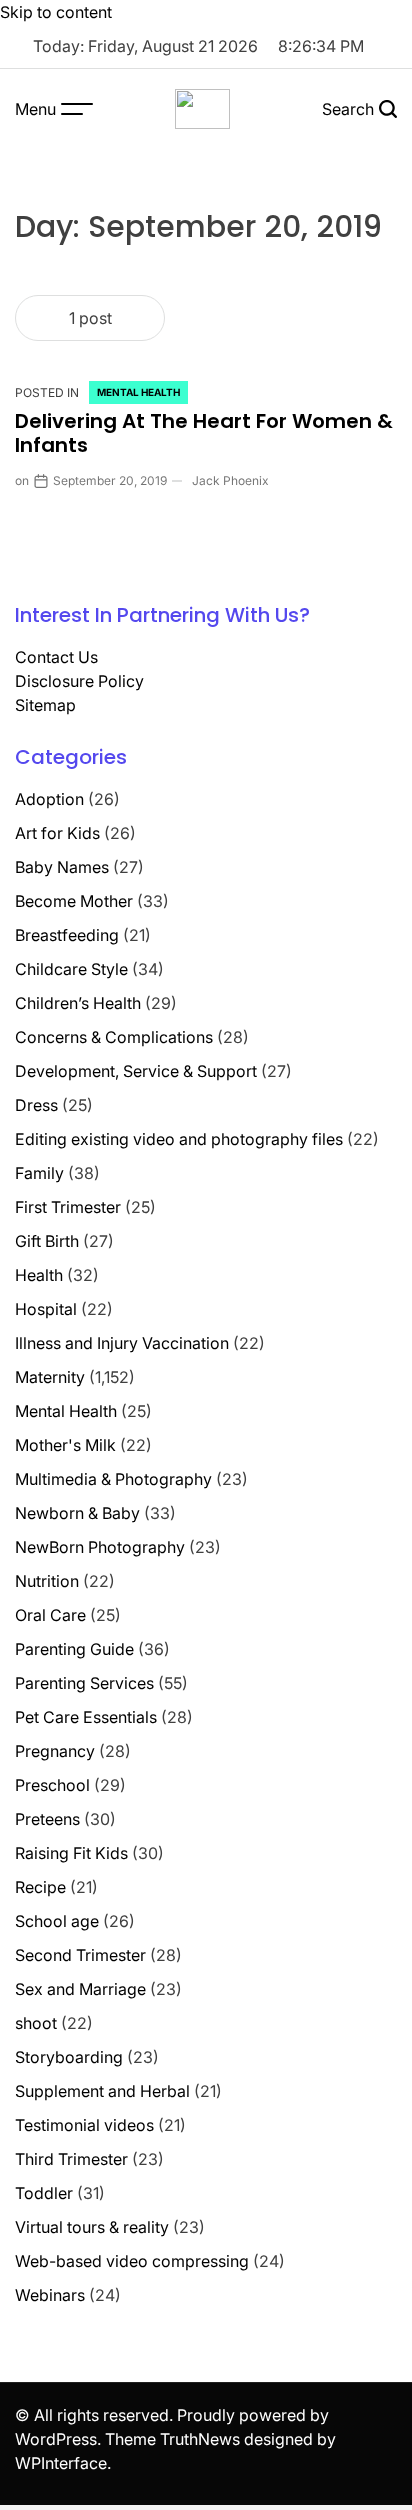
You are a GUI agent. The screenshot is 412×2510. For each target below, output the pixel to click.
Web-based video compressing (132, 2261)
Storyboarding (69, 2057)
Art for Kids (57, 833)
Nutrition (47, 1581)
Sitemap (45, 705)
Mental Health (138, 392)
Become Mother (74, 901)
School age (57, 1921)
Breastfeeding (67, 935)
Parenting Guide (74, 1649)
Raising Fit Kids (71, 1853)
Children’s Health (78, 1003)
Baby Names (62, 867)
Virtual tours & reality (92, 2227)
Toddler (44, 2193)
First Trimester (68, 1207)
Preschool (52, 1785)
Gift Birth (47, 1241)
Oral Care (50, 1615)
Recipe (40, 1887)
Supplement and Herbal (102, 2091)
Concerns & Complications (114, 1037)
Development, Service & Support (136, 1071)
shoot (36, 2023)
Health (39, 1275)
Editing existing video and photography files (179, 1139)
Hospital (46, 1309)
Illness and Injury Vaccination (122, 1343)
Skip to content (56, 12)
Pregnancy (55, 1751)
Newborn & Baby (77, 1513)
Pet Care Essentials (86, 1717)
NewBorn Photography (100, 1547)
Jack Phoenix (230, 480)
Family (39, 1173)
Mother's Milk (65, 1445)
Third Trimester (71, 2159)
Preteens (47, 1819)
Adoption (49, 799)
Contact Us (56, 657)
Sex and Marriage (80, 1989)
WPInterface (61, 2463)
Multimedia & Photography (113, 1479)
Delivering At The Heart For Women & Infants (204, 433)
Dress (36, 1105)
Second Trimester (80, 1955)
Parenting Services (84, 1683)
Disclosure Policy (79, 681)
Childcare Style (71, 969)
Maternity (50, 1377)
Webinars (50, 2295)
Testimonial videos (84, 2125)
